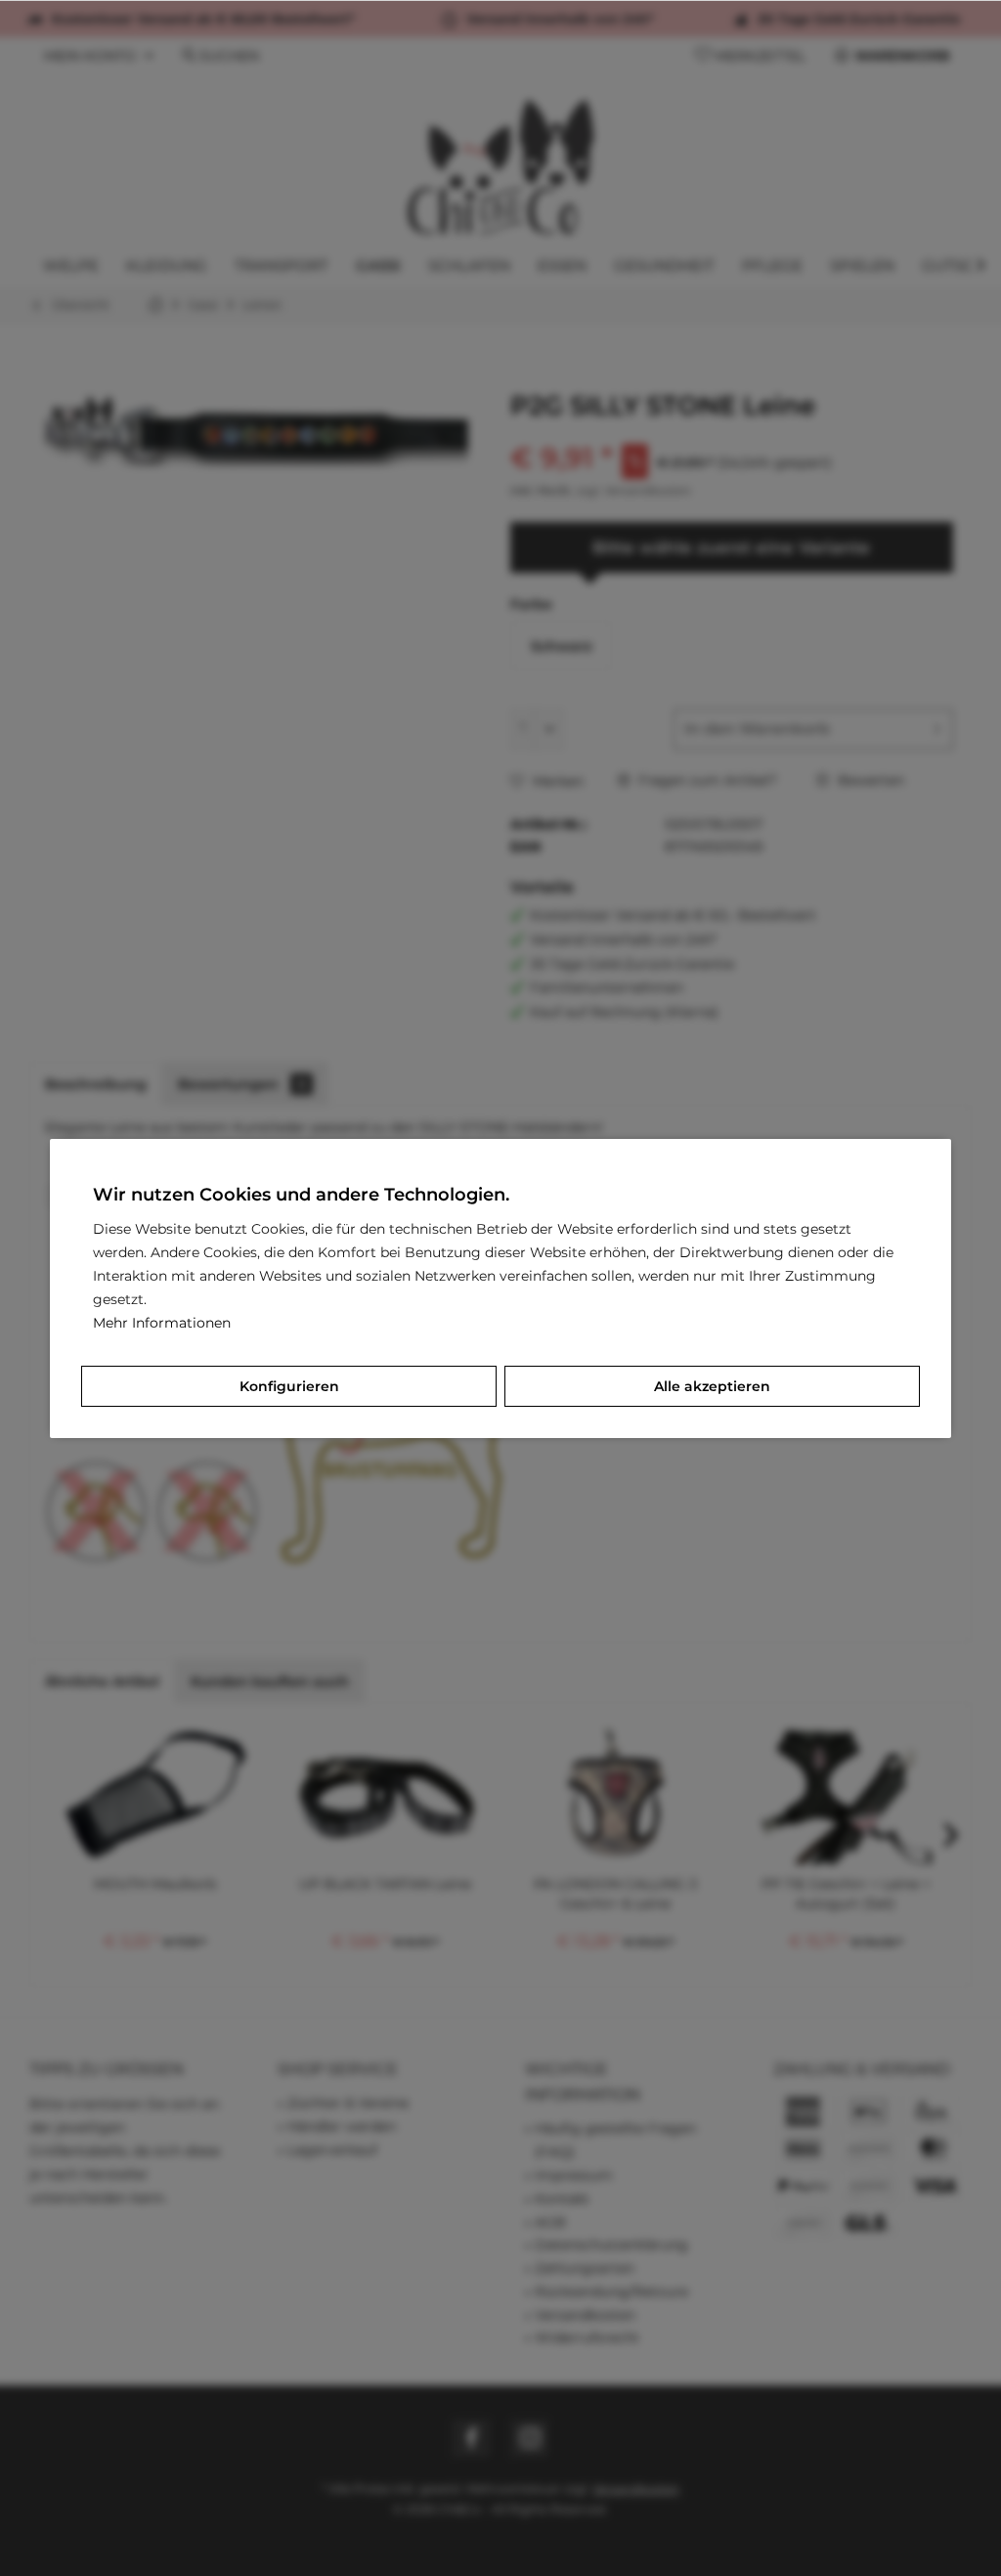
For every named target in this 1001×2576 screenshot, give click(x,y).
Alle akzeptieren (712, 1386)
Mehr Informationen (162, 1323)
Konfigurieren (289, 1386)
